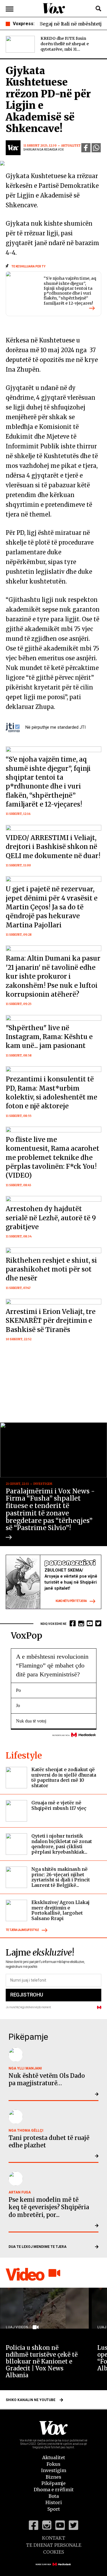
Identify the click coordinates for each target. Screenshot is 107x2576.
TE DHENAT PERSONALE (54, 2545)
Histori (54, 2502)
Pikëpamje (53, 2483)
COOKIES (53, 2552)
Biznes (53, 2477)
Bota (54, 2496)
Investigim (54, 2470)
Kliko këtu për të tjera (71, 1601)
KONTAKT (54, 2538)
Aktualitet (54, 2457)
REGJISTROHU (27, 1995)
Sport (54, 2509)
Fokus (53, 2464)
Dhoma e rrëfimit (54, 2490)
